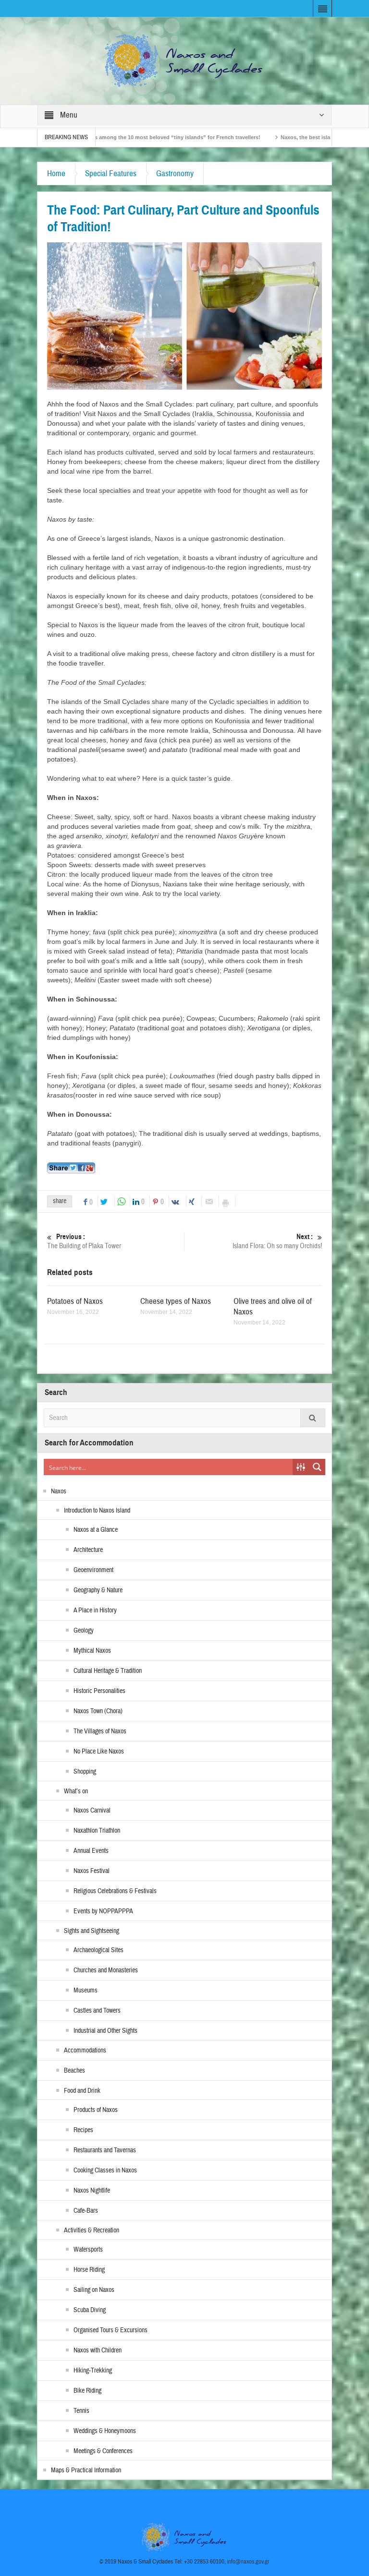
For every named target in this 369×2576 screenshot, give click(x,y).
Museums (86, 1991)
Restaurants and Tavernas (105, 2150)
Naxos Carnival (92, 1811)
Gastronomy (175, 173)
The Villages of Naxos (100, 1731)
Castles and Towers (97, 2011)
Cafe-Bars (86, 2211)
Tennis (81, 2411)
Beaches (74, 2071)
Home (56, 173)
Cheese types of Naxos (176, 1301)
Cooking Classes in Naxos (105, 2171)
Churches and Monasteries (106, 1970)
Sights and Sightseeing (92, 1931)
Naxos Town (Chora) (98, 1711)
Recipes (83, 2130)
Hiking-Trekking (93, 2371)
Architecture (88, 1550)
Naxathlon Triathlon (97, 1831)
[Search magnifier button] (317, 1467)
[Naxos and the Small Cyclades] (184, 60)
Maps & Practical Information (86, 2470)
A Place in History (95, 1610)
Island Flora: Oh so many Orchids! (277, 1241)
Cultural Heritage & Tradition (108, 1671)
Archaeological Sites (98, 1950)
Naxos (59, 1491)
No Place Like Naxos (99, 1752)
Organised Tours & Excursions (111, 2330)
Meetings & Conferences (103, 2451)
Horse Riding (89, 2270)
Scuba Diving (90, 2310)
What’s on (76, 1791)
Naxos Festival (92, 1871)
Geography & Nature (98, 1590)
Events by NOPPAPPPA (103, 1911)
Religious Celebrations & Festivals (115, 1891)
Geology (84, 1631)
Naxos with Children (98, 2350)
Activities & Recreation (92, 2230)
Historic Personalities (99, 1691)
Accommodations (85, 2051)
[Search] (313, 1418)
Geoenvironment (93, 1570)
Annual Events (91, 1851)
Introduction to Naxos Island (97, 1511)
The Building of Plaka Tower (84, 1241)
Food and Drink (82, 2091)
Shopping (85, 1772)
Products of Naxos (96, 2110)
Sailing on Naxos (94, 2290)
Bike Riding (87, 2391)
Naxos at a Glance (96, 1530)
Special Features (111, 173)
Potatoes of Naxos (75, 1301)
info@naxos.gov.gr (248, 2562)
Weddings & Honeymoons (105, 2431)
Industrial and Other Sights (105, 2031)
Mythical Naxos (92, 1651)
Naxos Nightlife (92, 2191)
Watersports (88, 2250)
